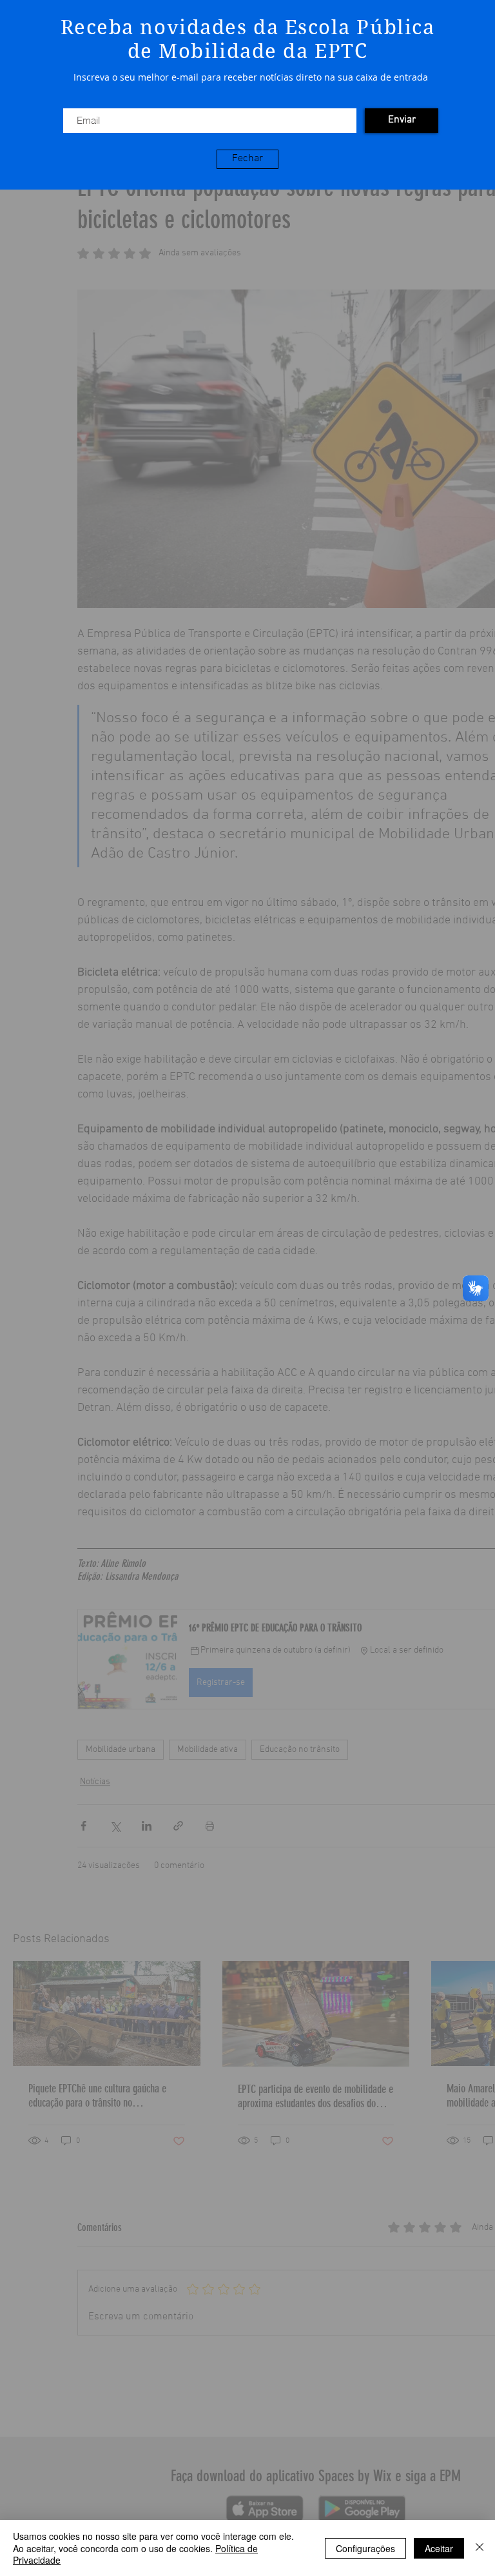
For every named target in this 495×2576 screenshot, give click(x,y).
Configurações (365, 2548)
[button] (247, 159)
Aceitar (439, 2548)
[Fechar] (480, 2548)
